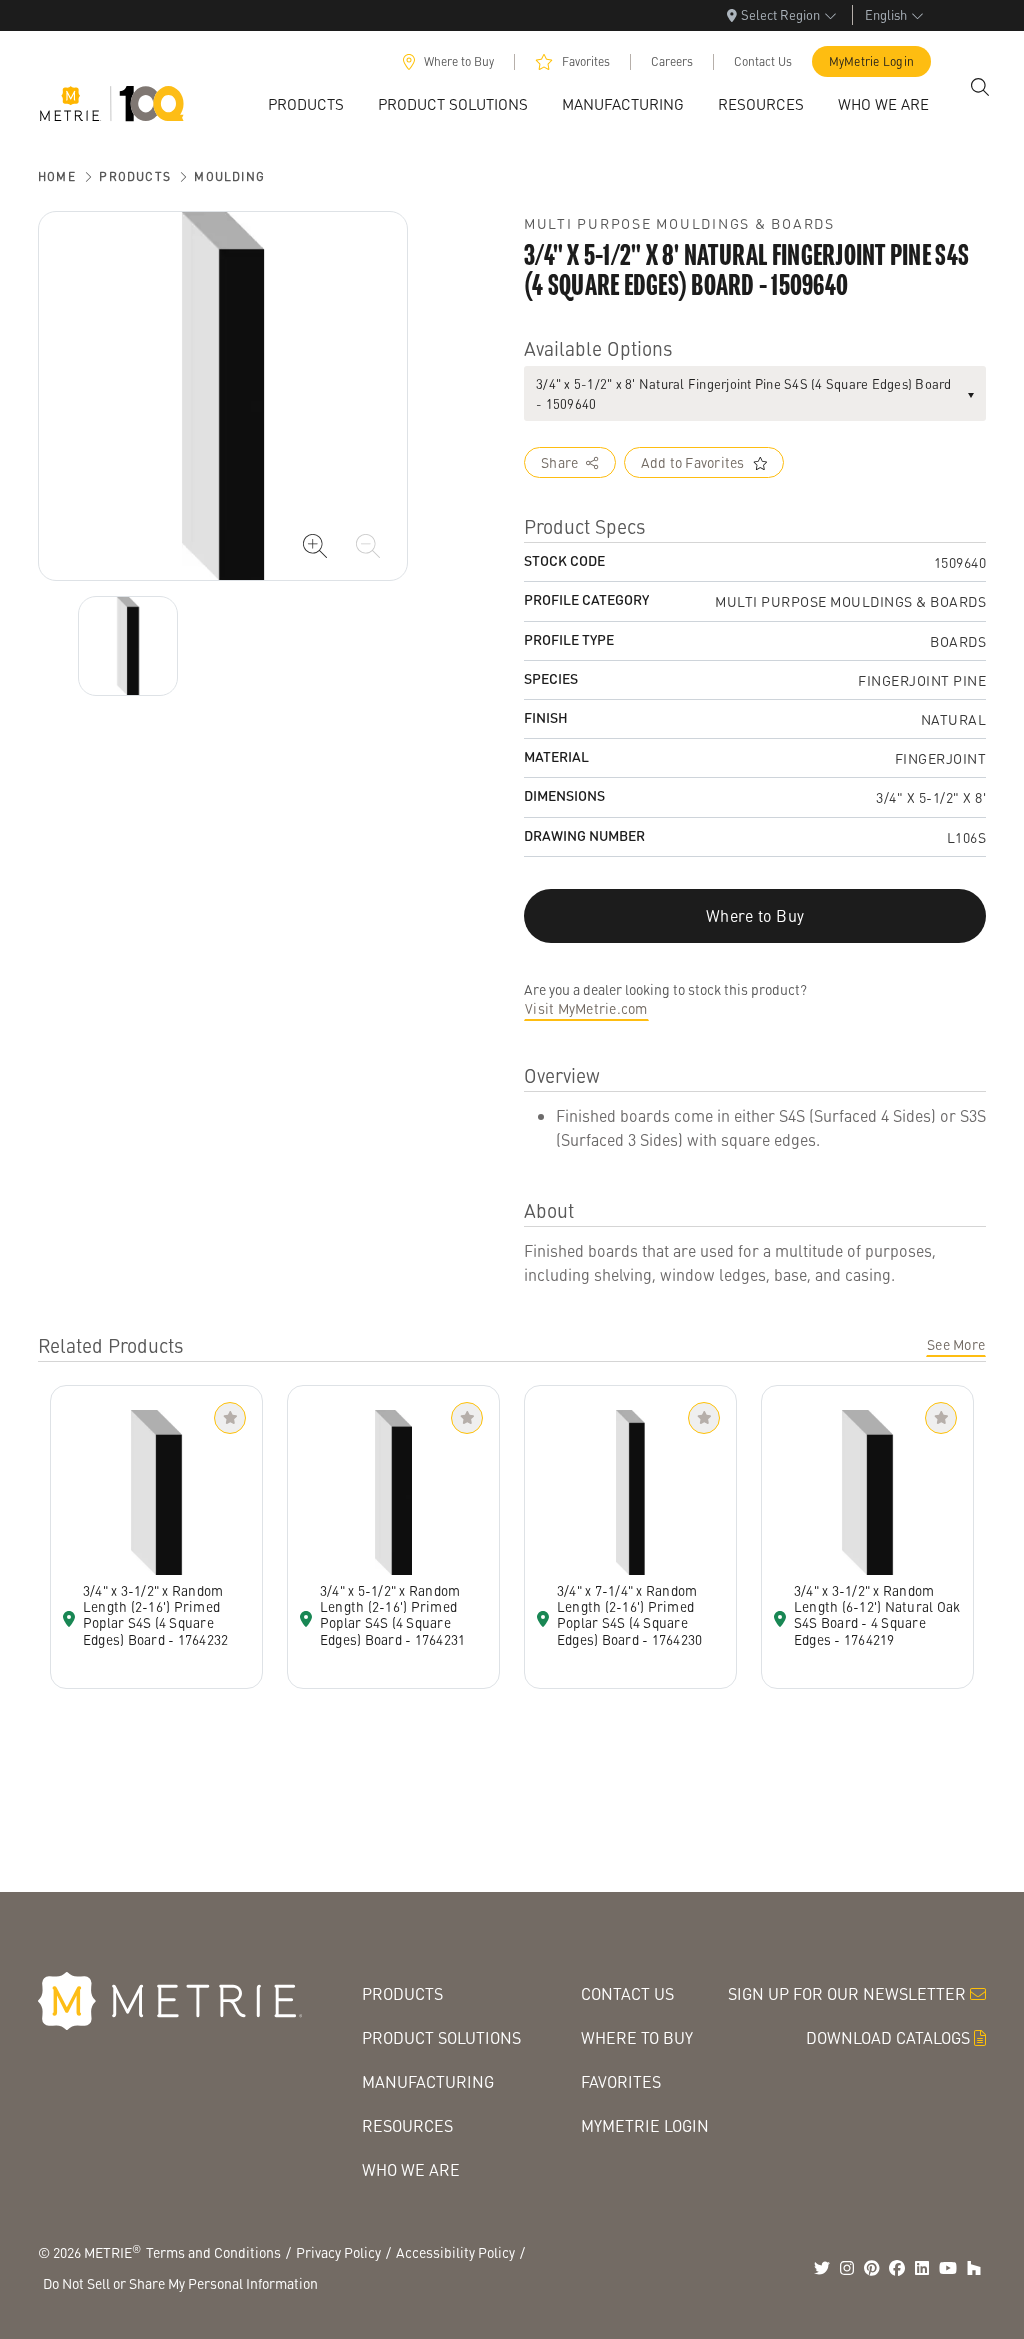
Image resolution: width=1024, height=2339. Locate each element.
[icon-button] (315, 546)
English (886, 14)
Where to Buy (459, 61)
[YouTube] (948, 2268)
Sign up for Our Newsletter (847, 1993)
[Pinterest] (872, 2268)
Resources (407, 2125)
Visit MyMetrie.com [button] (586, 1008)
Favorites (586, 61)
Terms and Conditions (213, 2252)
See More (956, 1344)
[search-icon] (980, 87)
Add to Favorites (693, 462)
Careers (672, 61)
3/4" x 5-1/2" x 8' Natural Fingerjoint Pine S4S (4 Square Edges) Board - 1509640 (744, 393)
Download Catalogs (888, 2037)
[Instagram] (847, 2268)
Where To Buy (637, 2037)
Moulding (229, 176)
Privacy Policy (338, 2252)
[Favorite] (230, 1418)
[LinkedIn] (922, 2268)
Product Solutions (441, 2037)
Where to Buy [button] (755, 915)
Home (57, 176)
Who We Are (411, 2169)
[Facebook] (897, 2268)
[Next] (128, 646)
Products (135, 176)
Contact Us (763, 61)
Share (559, 462)
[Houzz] (974, 2268)
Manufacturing (428, 2081)
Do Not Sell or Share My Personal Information (180, 2283)
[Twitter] (822, 2268)
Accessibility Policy (455, 2252)
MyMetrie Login (872, 61)
